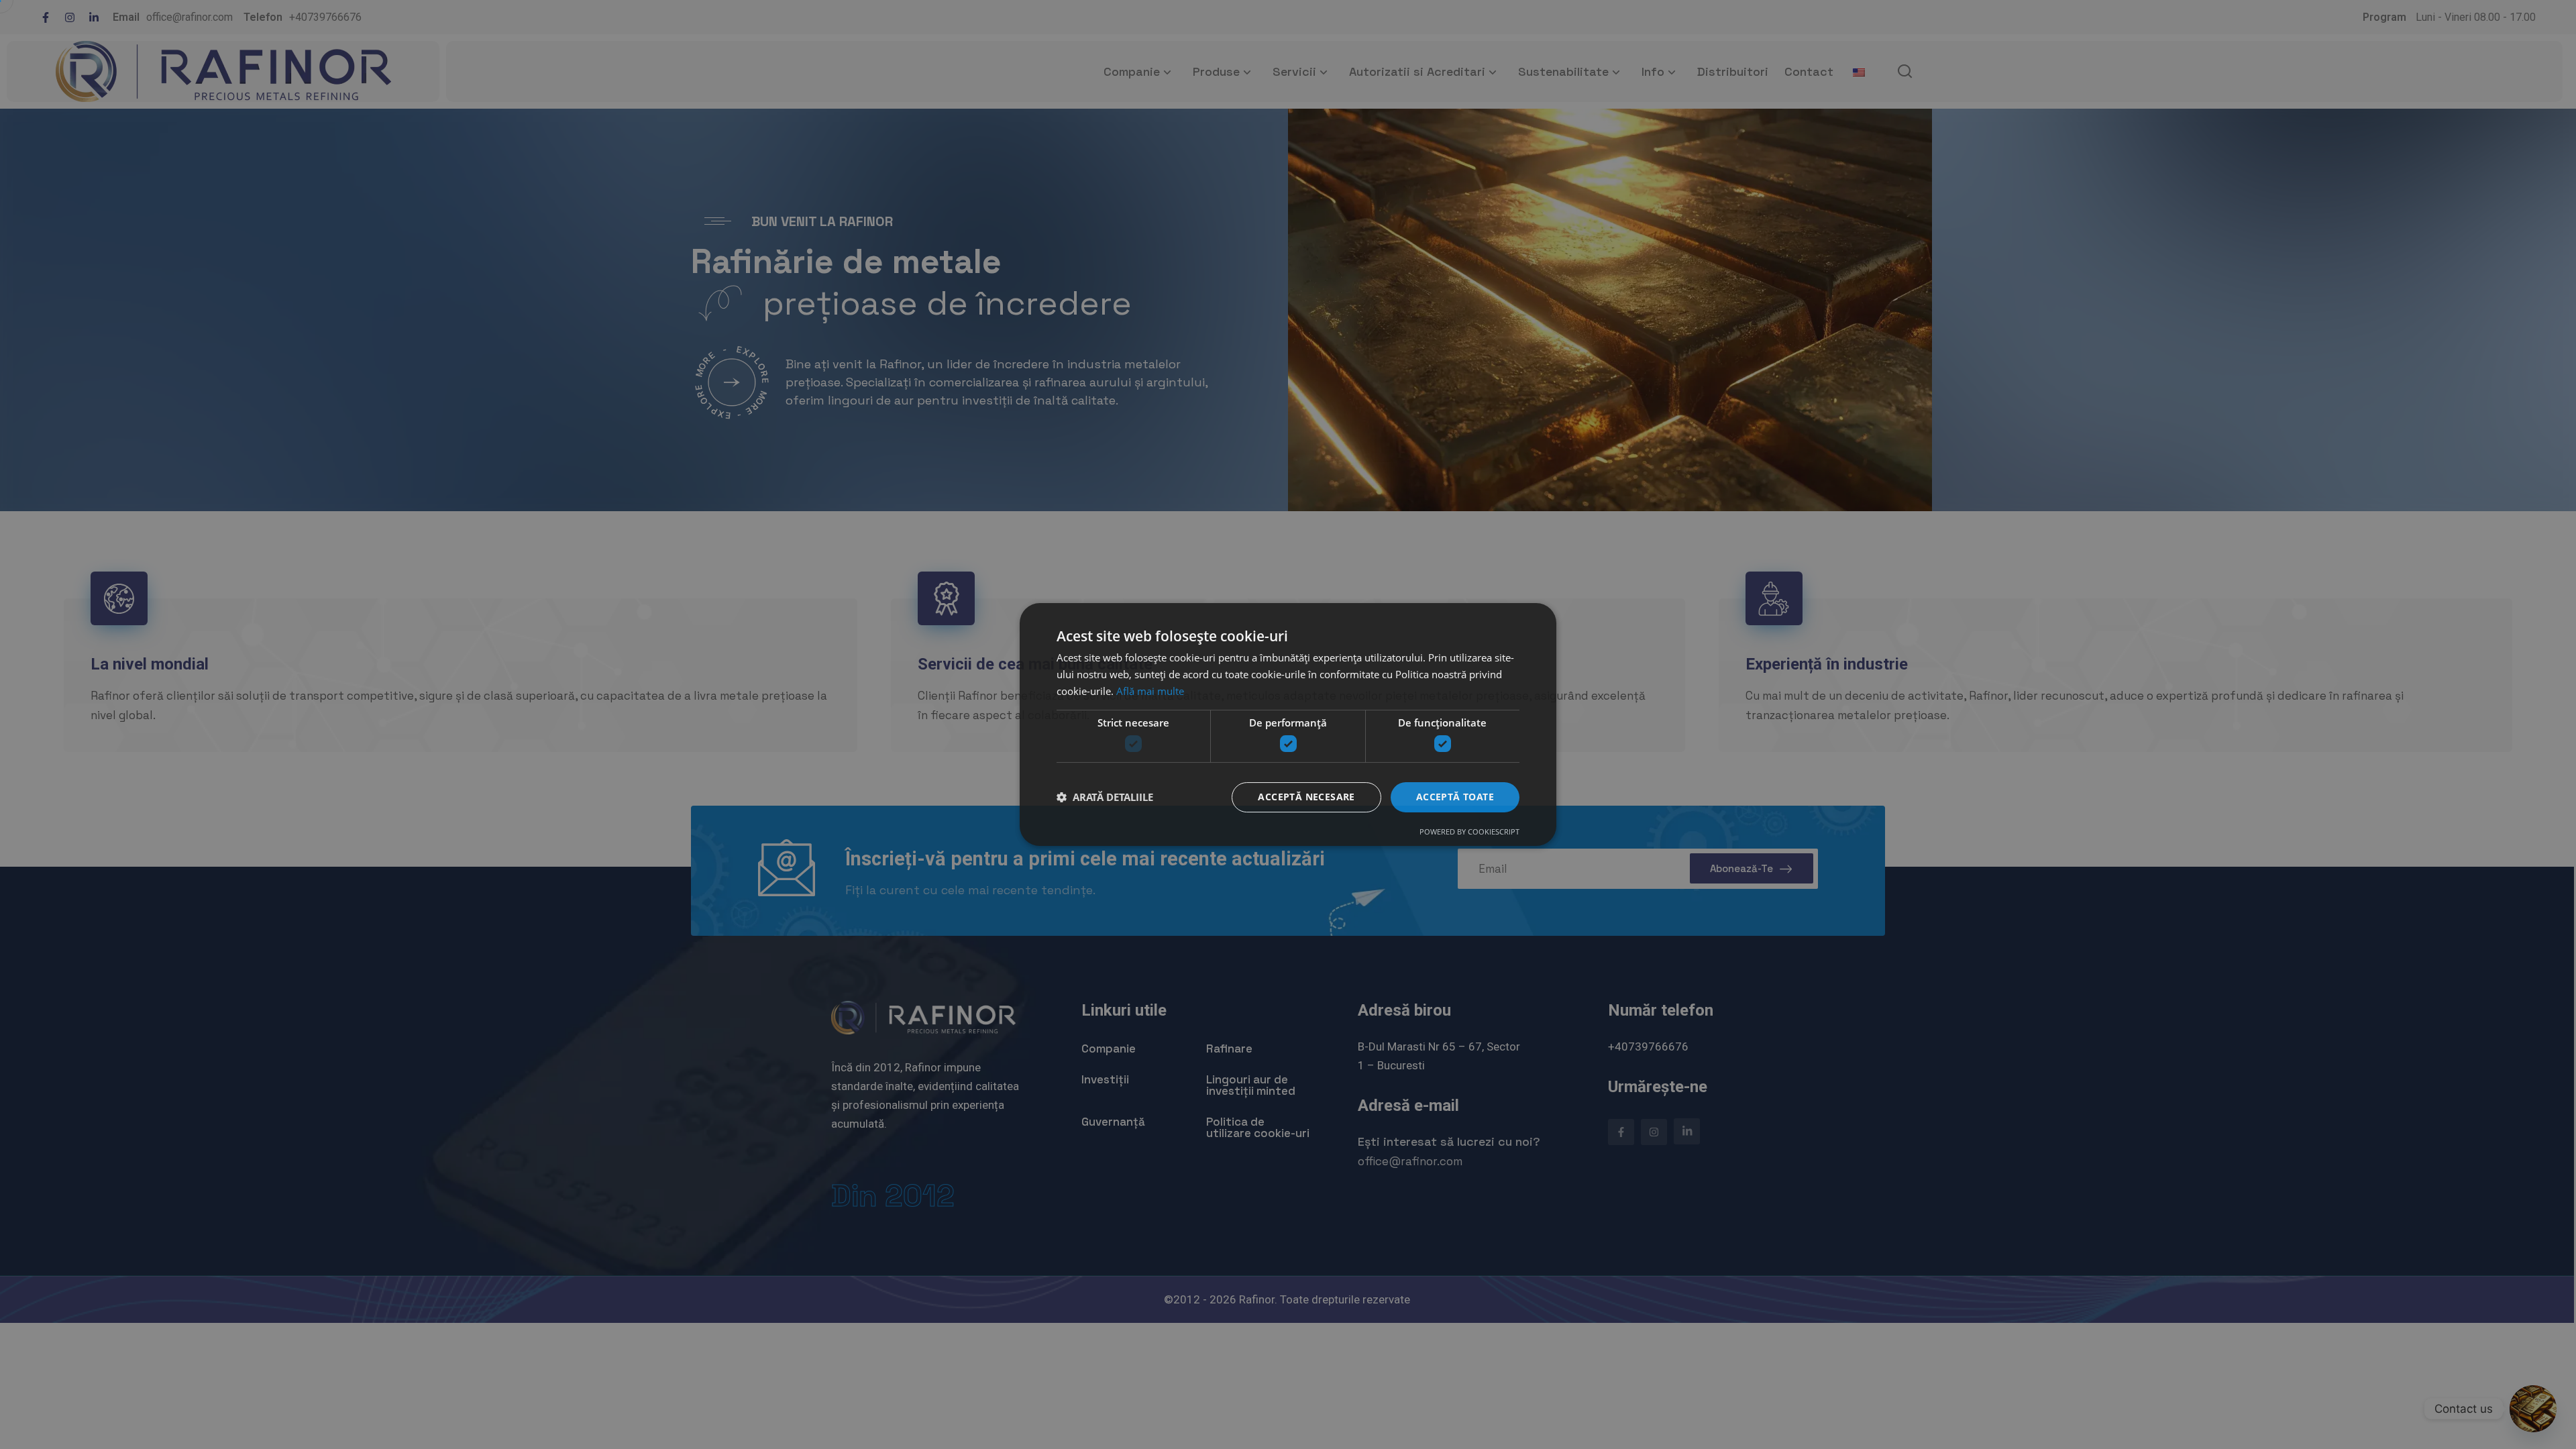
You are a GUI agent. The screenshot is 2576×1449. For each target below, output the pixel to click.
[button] (1105, 798)
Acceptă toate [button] (1455, 797)
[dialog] (1288, 724)
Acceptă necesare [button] (1306, 797)
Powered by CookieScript (1469, 831)
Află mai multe (1150, 691)
